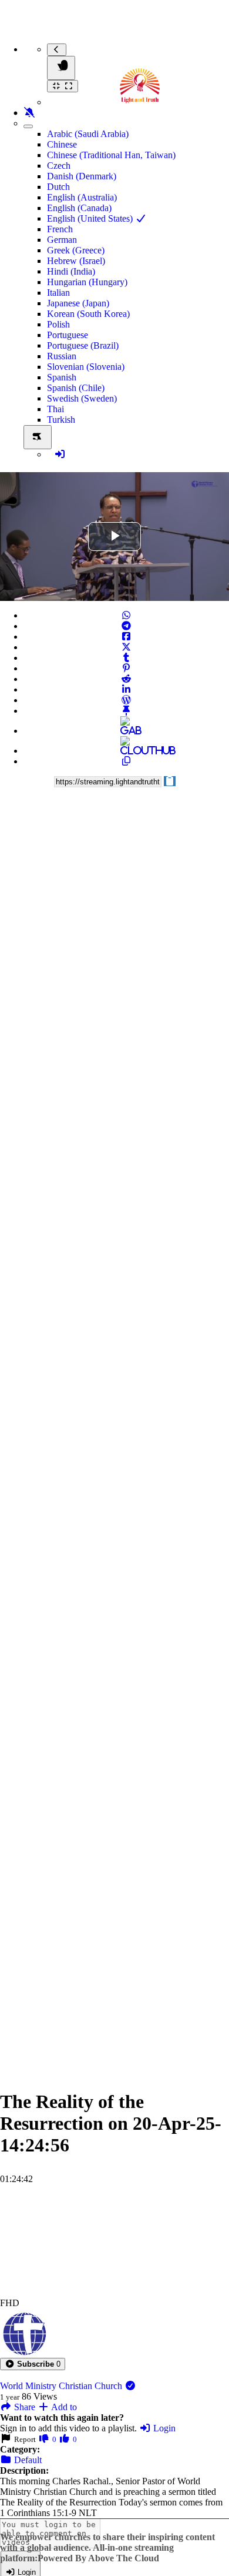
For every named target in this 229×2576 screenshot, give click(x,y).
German (62, 240)
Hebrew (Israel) (76, 261)
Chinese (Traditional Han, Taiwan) (111, 155)
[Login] (60, 454)
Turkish (61, 420)
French (60, 229)
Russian (62, 356)
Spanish (62, 377)
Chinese (62, 144)
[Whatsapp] (126, 615)
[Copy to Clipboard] (126, 761)
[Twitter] (126, 647)
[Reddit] (126, 679)
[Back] (57, 50)
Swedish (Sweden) (82, 398)
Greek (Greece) (76, 250)
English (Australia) (82, 197)
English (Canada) (79, 208)
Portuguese (68, 335)
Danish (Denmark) (82, 176)
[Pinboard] (126, 711)
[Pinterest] (126, 668)
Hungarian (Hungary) (87, 282)
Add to (63, 2407)
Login (163, 2428)
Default (27, 2460)
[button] (33, 2364)
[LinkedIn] (126, 689)
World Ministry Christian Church (62, 2386)
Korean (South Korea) (88, 314)
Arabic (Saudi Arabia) (88, 134)
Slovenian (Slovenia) (86, 367)
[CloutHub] (126, 751)
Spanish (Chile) (76, 388)
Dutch (58, 187)
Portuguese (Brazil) (83, 345)
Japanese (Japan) (78, 303)
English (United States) (91, 218)
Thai (55, 409)
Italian (58, 293)
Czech (59, 166)
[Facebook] (126, 637)
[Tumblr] (126, 658)
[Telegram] (126, 626)
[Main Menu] (61, 68)
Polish (58, 324)
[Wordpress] (126, 700)
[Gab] (126, 731)
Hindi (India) (71, 271)
